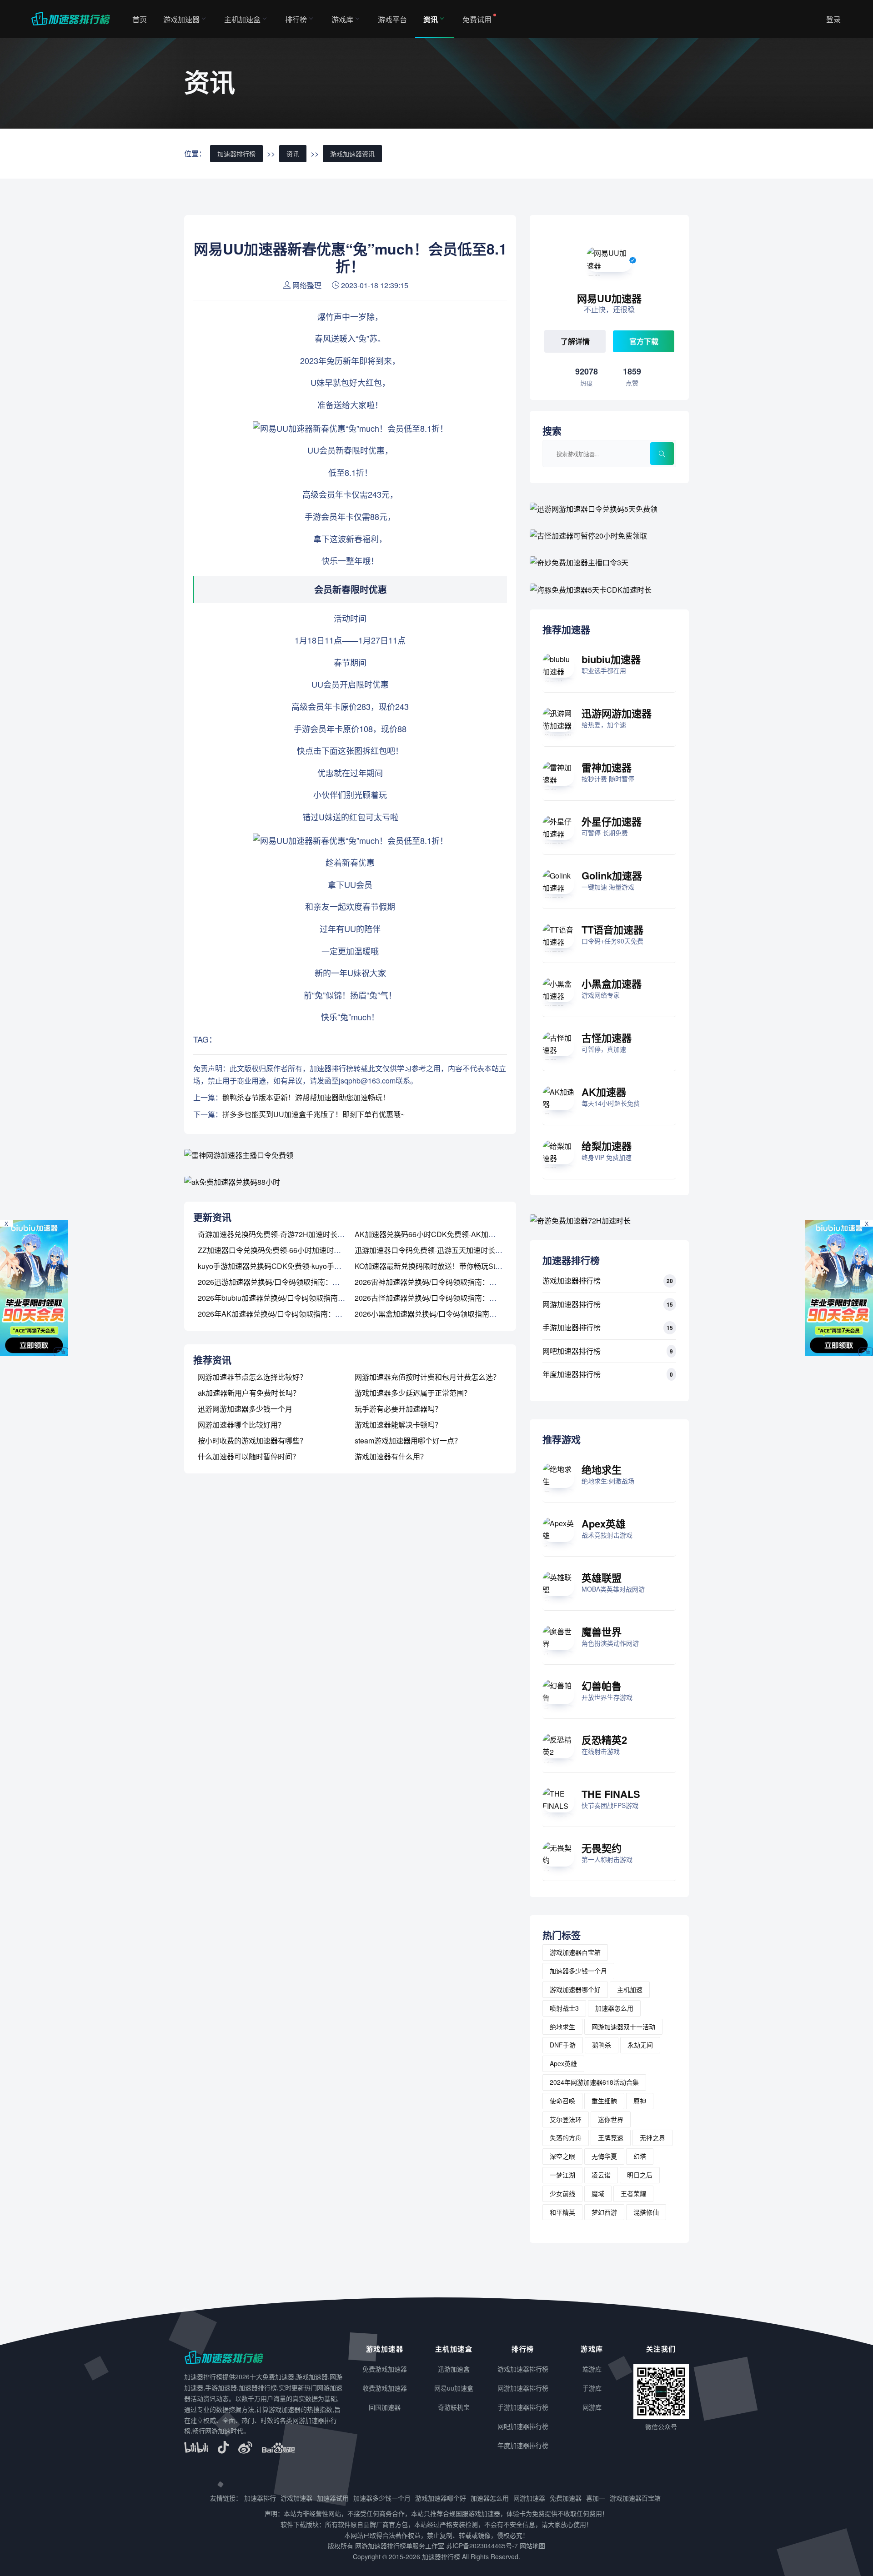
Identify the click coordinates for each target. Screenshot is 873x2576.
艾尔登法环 (566, 2119)
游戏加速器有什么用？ (391, 1456)
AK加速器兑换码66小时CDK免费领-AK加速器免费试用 (443, 1234)
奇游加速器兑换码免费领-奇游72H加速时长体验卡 (278, 1234)
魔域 (598, 2193)
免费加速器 (566, 2498)
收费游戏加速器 (385, 2388)
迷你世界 (611, 2119)
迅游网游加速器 (617, 713)
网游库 (592, 2407)
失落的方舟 (566, 2137)
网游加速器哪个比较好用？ (241, 1425)
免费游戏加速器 (385, 2369)
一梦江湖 (562, 2175)
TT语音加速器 (612, 929)
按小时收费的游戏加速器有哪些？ (252, 1440)
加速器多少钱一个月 (578, 1971)
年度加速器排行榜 (572, 1374)
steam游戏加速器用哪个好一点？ (408, 1440)
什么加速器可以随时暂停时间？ (249, 1456)
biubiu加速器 (611, 659)
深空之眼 (562, 2156)
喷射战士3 (564, 2008)
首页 (140, 19)
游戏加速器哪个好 (575, 1989)
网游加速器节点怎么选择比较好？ (252, 1377)
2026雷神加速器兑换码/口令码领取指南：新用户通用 (440, 1282)
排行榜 (296, 19)
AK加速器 (604, 1092)
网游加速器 (529, 2498)
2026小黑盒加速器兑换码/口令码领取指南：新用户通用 (444, 1314)
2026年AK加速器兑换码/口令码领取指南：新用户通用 (285, 1314)
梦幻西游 (604, 2212)
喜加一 (596, 2498)
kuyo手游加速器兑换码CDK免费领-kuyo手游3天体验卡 (286, 1266)
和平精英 (562, 2212)
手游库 (592, 2388)
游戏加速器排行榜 (572, 1281)
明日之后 (640, 2175)
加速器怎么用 (614, 2008)
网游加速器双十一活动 (623, 2027)
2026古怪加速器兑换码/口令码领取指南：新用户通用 (440, 1298)
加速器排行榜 (236, 154)
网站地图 (532, 2546)
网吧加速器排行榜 (572, 1351)
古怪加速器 (607, 1038)
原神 (640, 2101)
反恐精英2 (604, 1740)
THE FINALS (611, 1794)
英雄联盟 (602, 1578)
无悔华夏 (604, 2156)
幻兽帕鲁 (602, 1686)
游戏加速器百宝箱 (575, 1952)
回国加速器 (385, 2407)
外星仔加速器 (612, 821)
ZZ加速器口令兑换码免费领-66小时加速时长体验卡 (280, 1250)
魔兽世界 (602, 1632)
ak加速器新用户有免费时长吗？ (249, 1393)
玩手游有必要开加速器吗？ (398, 1409)
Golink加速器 (612, 875)
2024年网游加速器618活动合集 (594, 2082)
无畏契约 (602, 1848)
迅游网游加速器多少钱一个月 (245, 1409)
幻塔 (640, 2156)
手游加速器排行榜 (572, 1327)
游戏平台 (392, 19)
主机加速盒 (242, 19)
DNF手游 (563, 2045)
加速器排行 (260, 2498)
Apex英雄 (604, 1523)
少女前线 (562, 2193)
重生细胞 (604, 2101)
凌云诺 (601, 2175)
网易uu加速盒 (454, 2388)
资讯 (431, 19)
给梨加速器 (607, 1146)
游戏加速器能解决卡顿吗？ (398, 1425)
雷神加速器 (607, 767)
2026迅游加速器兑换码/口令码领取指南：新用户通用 (283, 1282)
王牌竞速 (611, 2137)
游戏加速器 (181, 19)
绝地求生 (602, 1469)
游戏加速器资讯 (352, 154)
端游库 (592, 2369)
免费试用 (477, 19)
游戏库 (342, 19)
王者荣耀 (633, 2193)
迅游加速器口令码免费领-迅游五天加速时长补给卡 (436, 1250)
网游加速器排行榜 (572, 1304)
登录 (833, 19)
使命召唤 (562, 2101)
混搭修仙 (646, 2212)
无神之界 (652, 2137)
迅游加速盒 (454, 2369)
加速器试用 (333, 2498)
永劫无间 (640, 2045)
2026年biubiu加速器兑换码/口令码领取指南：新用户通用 (290, 1298)
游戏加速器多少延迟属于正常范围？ (413, 1393)
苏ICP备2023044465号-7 (482, 2546)
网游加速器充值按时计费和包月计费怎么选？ (427, 1377)
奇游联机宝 (454, 2407)
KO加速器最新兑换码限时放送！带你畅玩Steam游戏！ (443, 1266)
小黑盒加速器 (612, 983)
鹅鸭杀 (602, 2045)
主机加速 (630, 1989)
